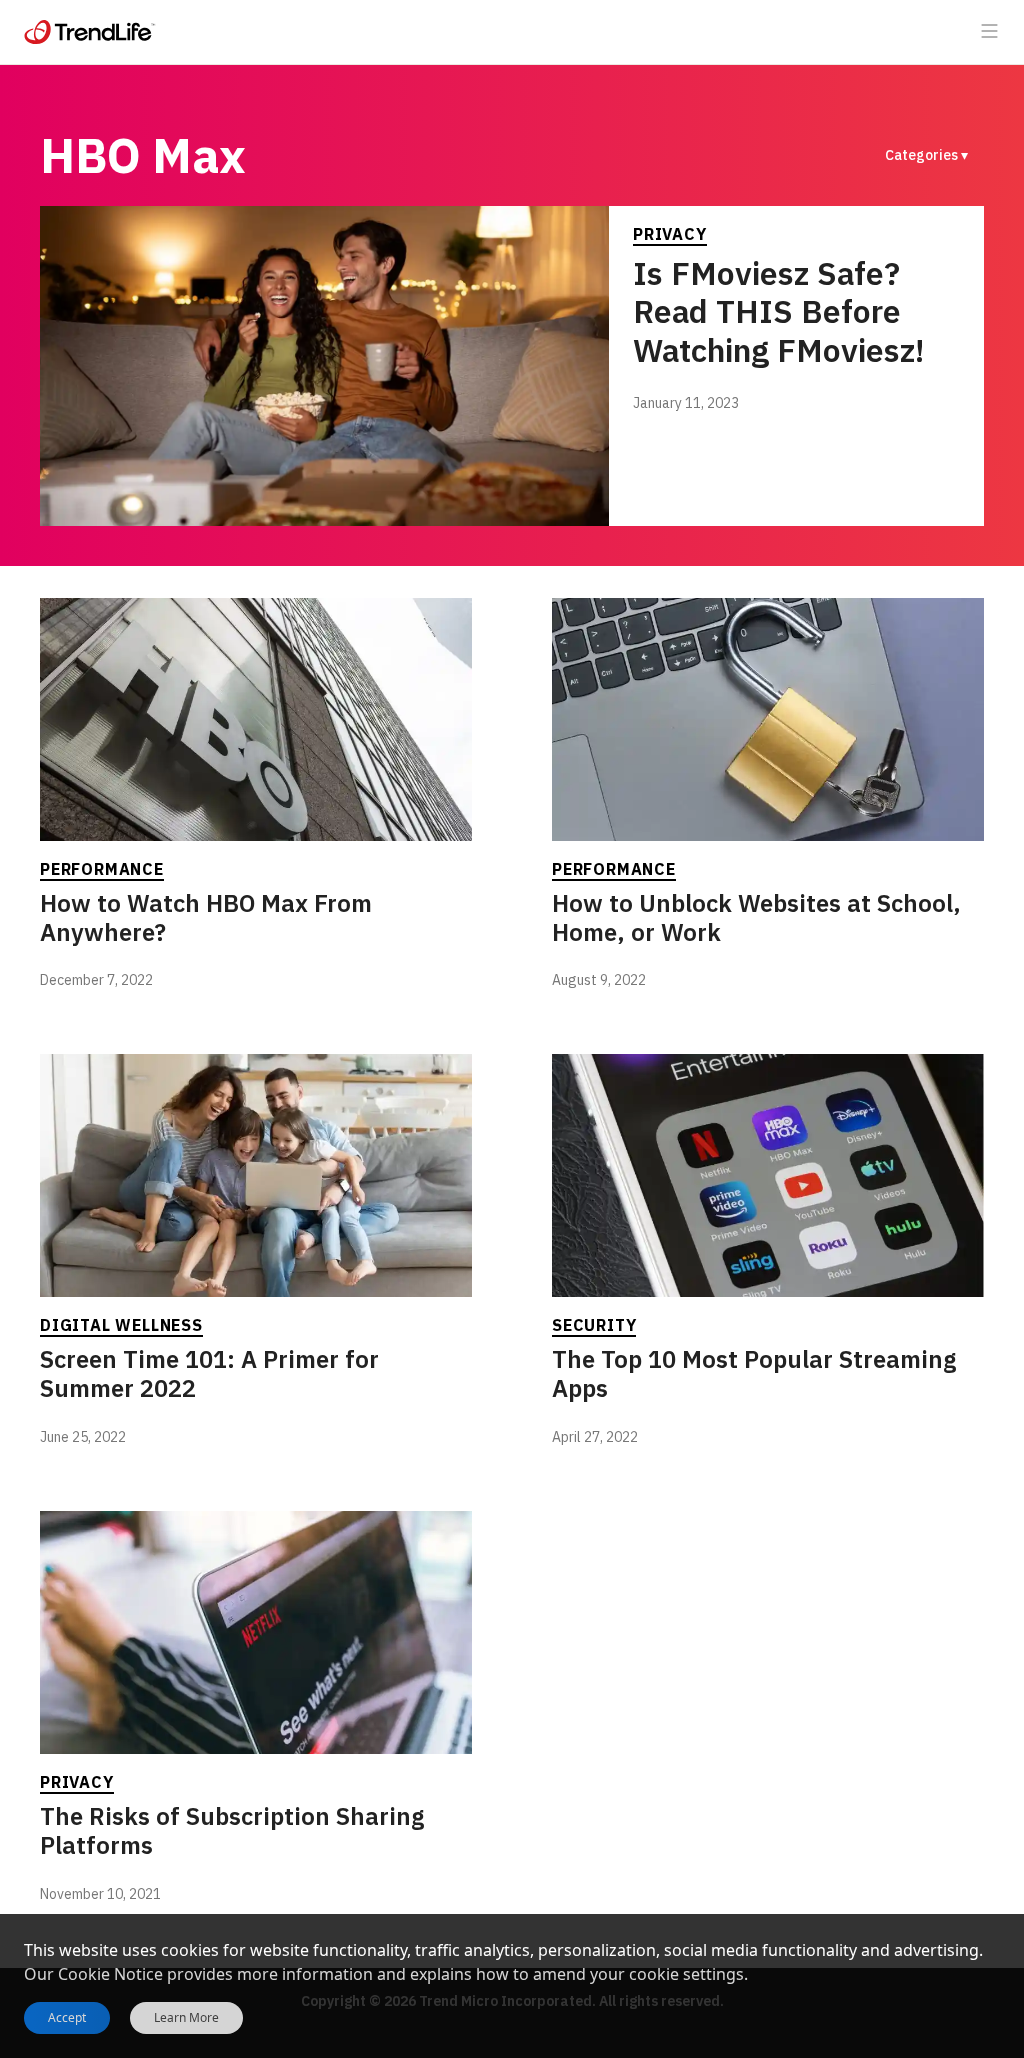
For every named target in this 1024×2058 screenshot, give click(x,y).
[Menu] (990, 32)
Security (594, 1325)
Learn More (186, 2018)
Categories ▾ (926, 155)
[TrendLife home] (90, 32)
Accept (67, 2017)
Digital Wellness (121, 1325)
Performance (102, 869)
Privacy (670, 234)
